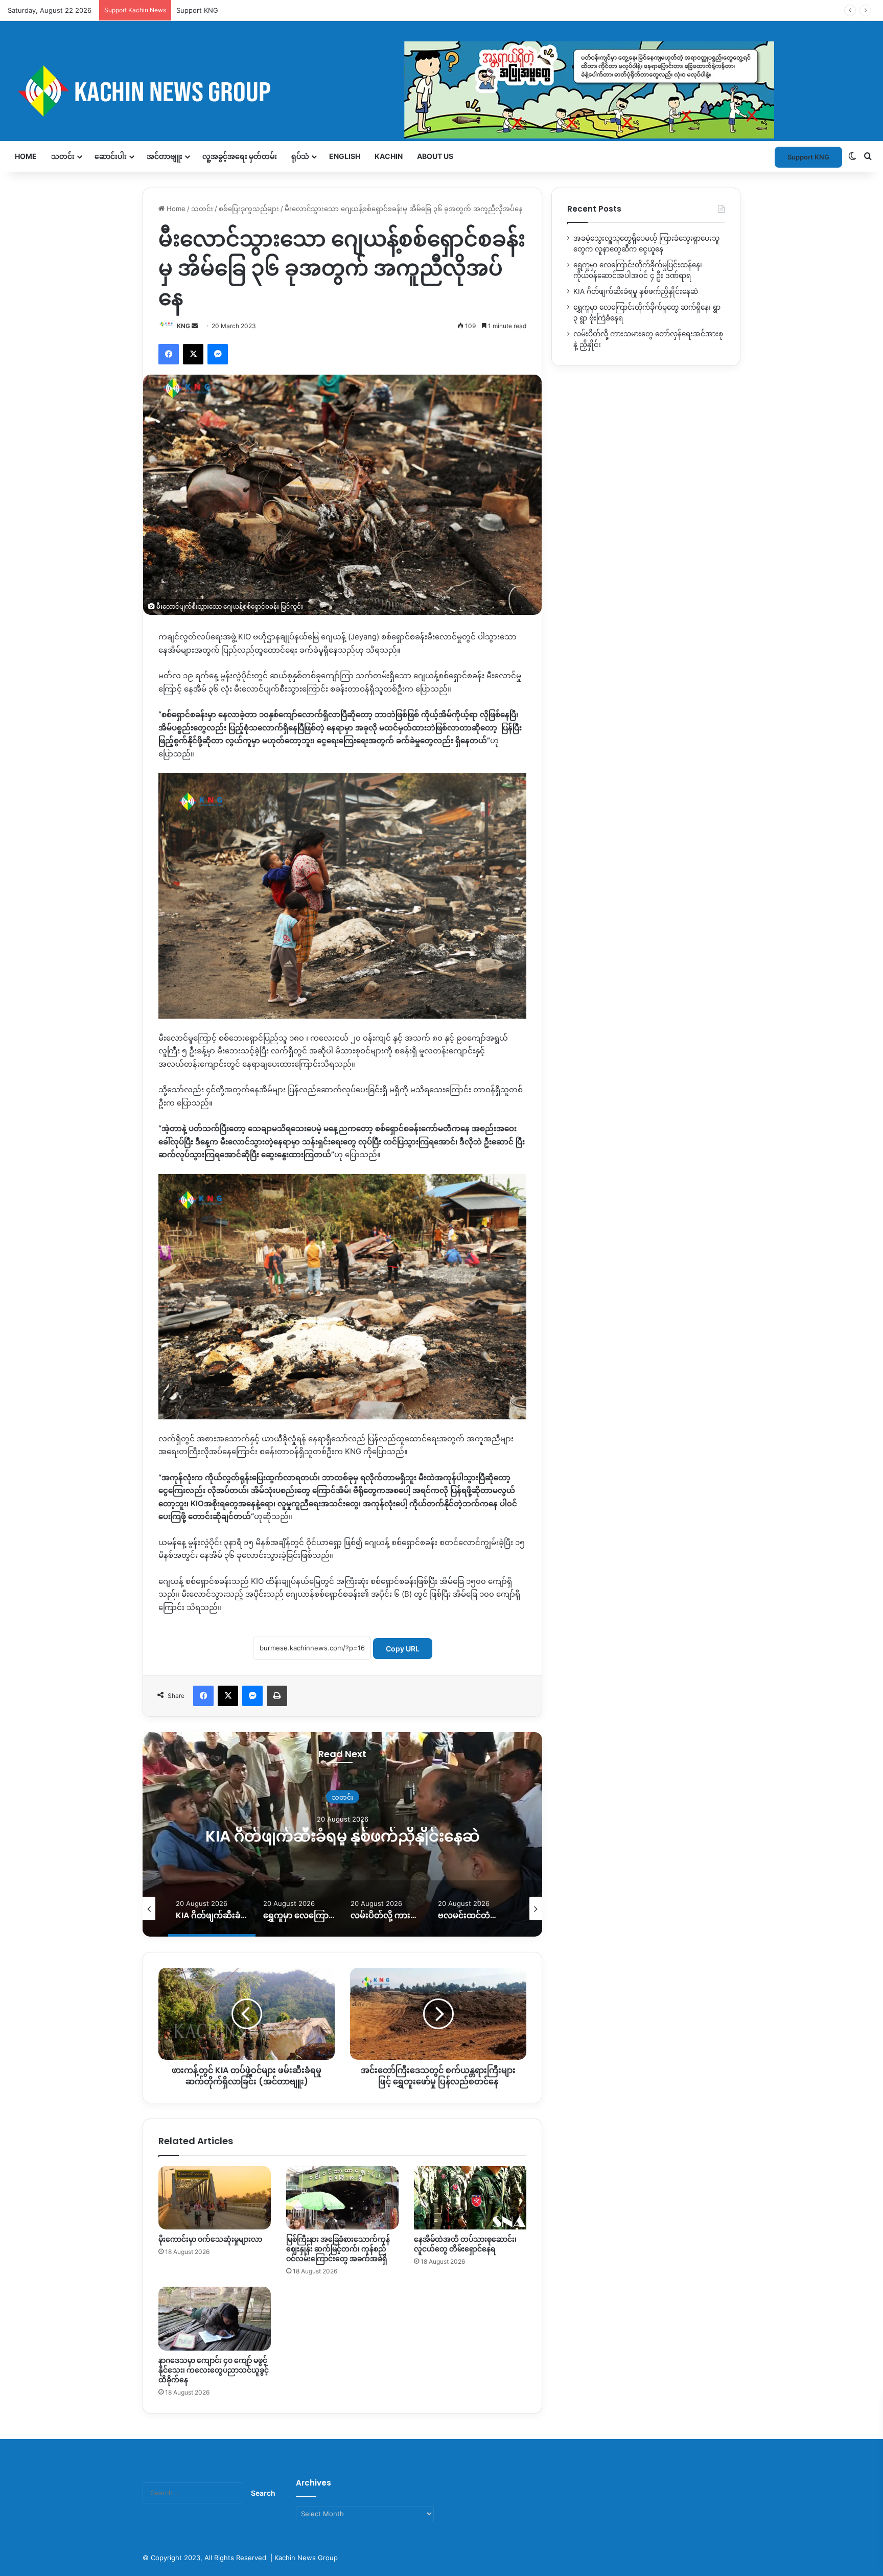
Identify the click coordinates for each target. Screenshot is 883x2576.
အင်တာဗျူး (165, 156)
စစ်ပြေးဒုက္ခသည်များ (249, 209)
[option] (342, 1834)
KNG (183, 326)
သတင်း (63, 156)
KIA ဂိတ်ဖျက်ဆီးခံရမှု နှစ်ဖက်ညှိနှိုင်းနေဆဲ (636, 291)
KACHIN (389, 156)
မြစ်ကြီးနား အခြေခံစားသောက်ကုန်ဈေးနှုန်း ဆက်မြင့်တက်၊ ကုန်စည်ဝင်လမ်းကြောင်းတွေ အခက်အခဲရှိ (338, 2249)
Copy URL (403, 1649)
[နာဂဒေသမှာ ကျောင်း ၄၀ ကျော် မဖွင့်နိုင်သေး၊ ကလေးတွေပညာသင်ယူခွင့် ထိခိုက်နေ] (215, 2318)
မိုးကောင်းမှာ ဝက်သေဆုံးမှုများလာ (210, 2239)
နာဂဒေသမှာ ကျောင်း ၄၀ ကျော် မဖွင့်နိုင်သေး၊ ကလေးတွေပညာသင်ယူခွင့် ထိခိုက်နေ (214, 2370)
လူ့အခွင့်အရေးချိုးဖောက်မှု (343, 1787)
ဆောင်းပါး (111, 156)
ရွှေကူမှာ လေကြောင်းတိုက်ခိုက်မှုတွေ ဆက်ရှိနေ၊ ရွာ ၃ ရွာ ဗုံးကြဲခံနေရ (342, 1836)
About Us (435, 156)
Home (26, 156)
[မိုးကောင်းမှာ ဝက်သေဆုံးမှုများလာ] (215, 2198)
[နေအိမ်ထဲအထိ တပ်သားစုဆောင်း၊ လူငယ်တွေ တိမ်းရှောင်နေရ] (470, 2198)
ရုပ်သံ (300, 156)
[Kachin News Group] (391, 91)
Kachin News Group (306, 2558)
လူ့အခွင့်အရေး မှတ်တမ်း (240, 156)
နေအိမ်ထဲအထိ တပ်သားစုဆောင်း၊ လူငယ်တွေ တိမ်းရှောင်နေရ (465, 2244)
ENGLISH (345, 156)
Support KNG (197, 10)
